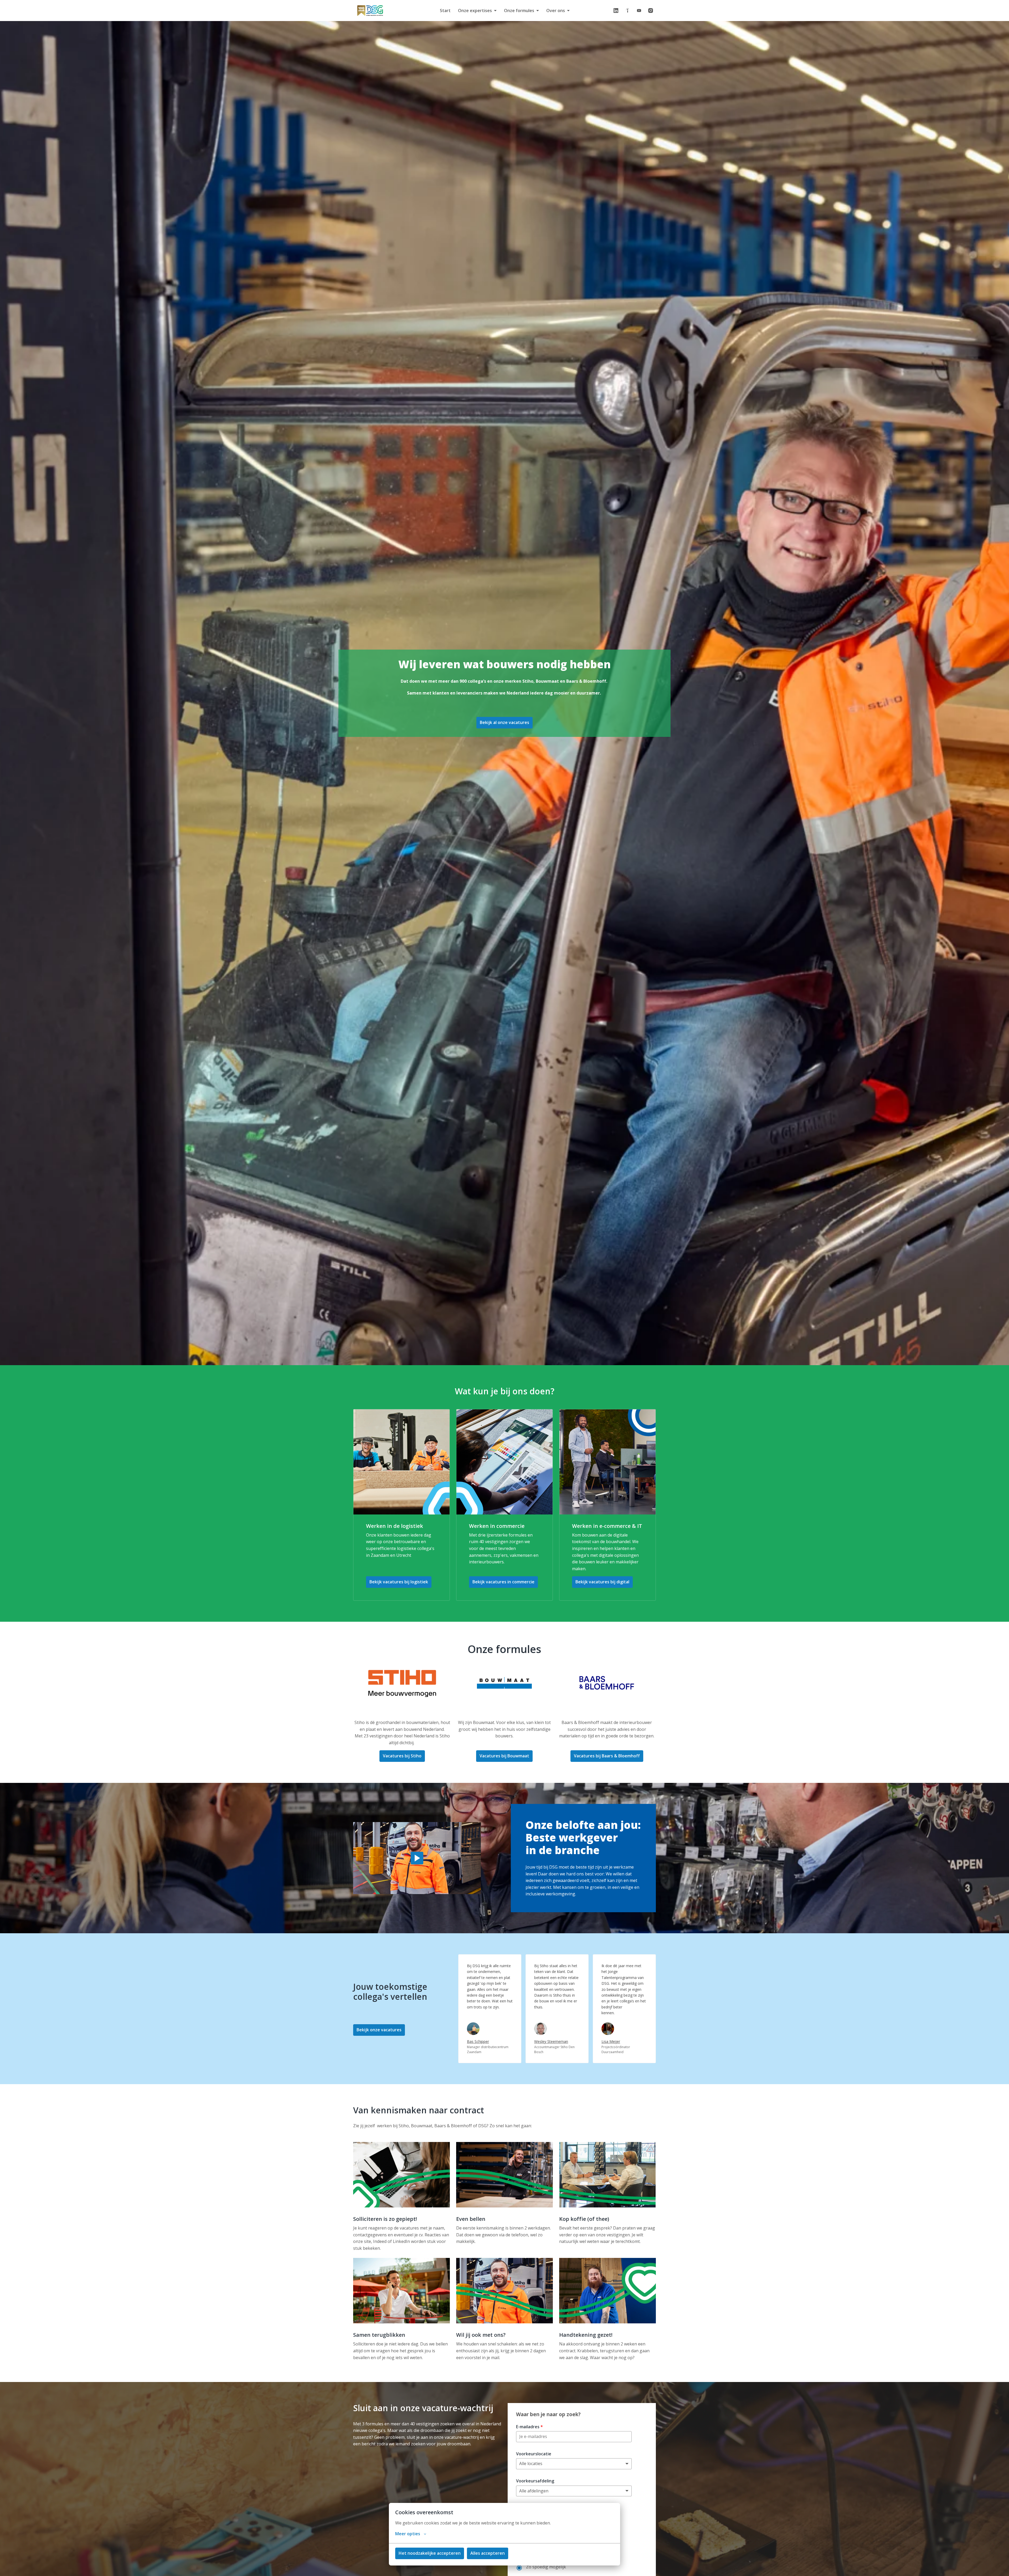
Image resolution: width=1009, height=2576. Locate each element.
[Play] (417, 1858)
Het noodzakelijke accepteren (430, 2553)
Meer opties (408, 2534)
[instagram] (651, 11)
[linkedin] (616, 11)
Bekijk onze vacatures (379, 2030)
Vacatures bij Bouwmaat (504, 1756)
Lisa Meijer (611, 2041)
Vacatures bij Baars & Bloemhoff (607, 1756)
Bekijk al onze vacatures (504, 722)
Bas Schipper (478, 2041)
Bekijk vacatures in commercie (503, 1582)
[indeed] (627, 11)
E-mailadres (529, 2427)
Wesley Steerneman (551, 2041)
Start (445, 11)
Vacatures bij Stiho (402, 1756)
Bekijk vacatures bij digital (602, 1582)
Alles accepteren (488, 2553)
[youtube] (639, 11)
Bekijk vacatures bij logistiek (399, 1582)
